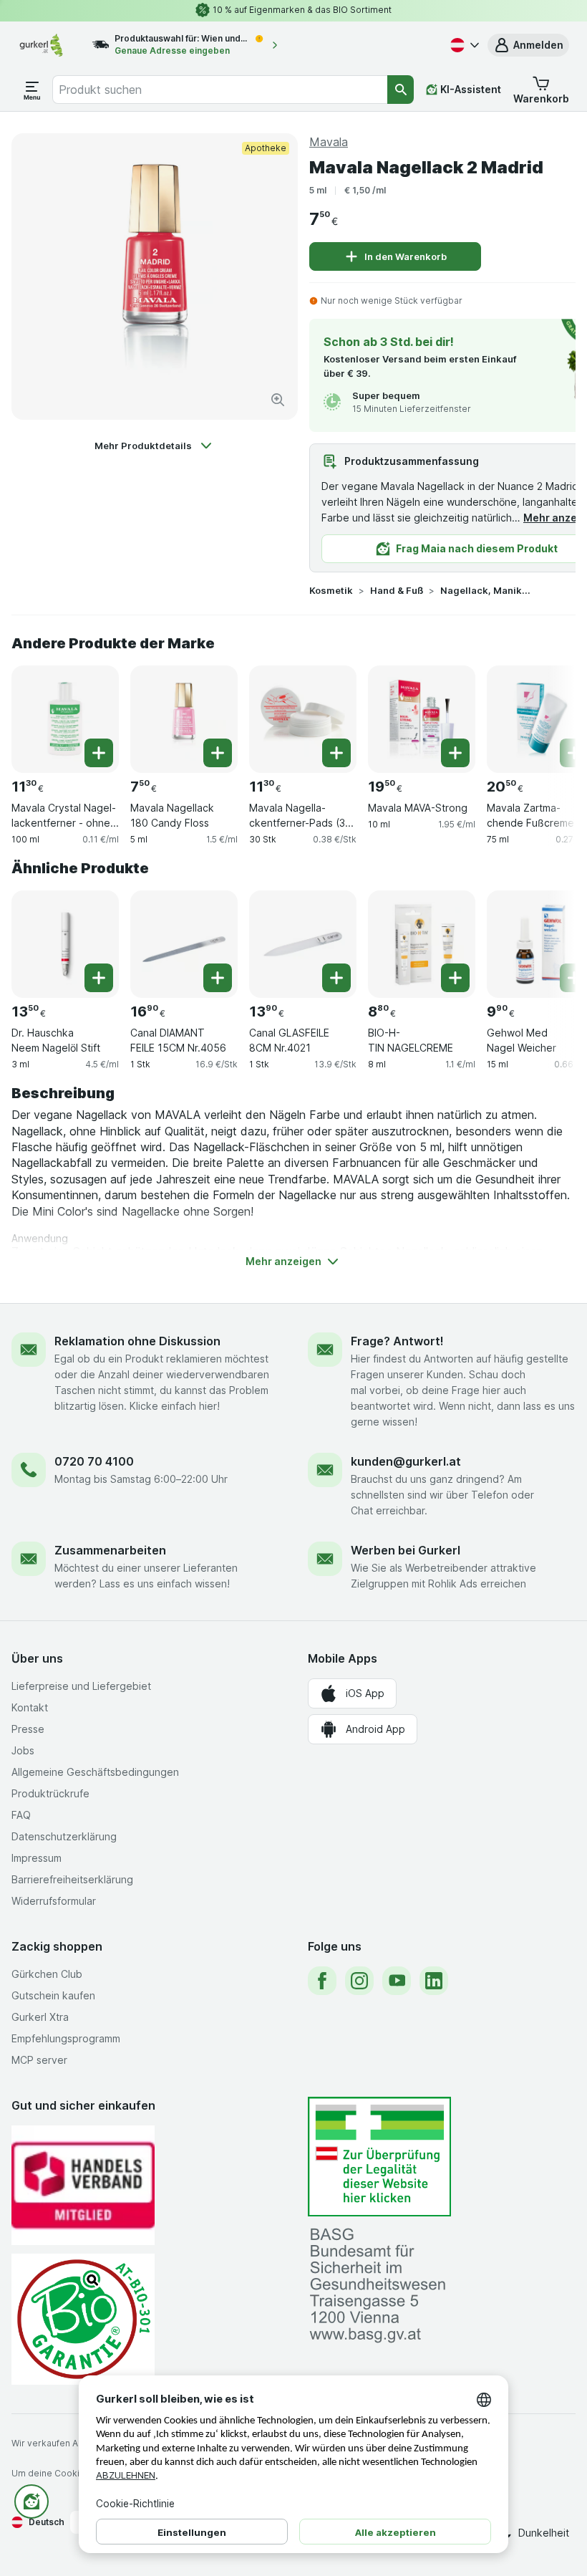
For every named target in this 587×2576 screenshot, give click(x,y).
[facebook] (322, 1981)
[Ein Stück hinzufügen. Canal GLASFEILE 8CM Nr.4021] (336, 978)
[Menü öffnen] (32, 90)
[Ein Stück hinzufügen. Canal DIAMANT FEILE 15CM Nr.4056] (218, 978)
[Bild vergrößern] (278, 400)
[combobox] (220, 90)
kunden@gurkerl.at (406, 1461)
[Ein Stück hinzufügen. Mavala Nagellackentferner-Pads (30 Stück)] (336, 753)
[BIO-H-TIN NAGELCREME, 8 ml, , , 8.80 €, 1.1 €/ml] (422, 944)
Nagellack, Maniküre (486, 590)
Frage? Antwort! (397, 1341)
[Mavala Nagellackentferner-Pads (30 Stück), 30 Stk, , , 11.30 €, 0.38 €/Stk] (303, 719)
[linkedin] (434, 1981)
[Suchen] (401, 90)
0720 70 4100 (94, 1461)
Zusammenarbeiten (110, 1550)
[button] (528, 45)
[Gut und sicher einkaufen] (83, 2319)
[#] (379, 2157)
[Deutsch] (463, 45)
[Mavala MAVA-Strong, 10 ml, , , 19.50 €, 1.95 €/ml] (422, 719)
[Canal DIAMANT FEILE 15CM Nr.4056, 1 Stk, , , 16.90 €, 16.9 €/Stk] (184, 944)
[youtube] (397, 1981)
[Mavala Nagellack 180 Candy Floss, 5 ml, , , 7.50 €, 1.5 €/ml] (184, 719)
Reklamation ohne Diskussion (137, 1341)
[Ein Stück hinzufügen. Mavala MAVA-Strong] (455, 753)
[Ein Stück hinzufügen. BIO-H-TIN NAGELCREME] (455, 978)
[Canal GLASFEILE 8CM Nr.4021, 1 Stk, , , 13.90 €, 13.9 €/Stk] (303, 944)
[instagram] (359, 1981)
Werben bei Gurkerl (406, 1550)
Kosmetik (331, 590)
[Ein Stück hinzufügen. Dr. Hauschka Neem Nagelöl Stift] (99, 978)
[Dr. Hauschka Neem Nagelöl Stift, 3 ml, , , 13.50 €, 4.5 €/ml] (65, 944)
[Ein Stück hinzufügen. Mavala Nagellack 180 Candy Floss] (218, 753)
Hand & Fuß (397, 590)
